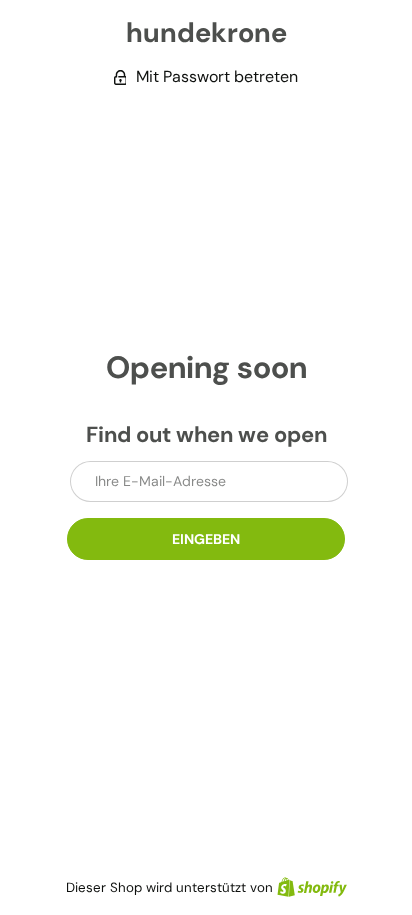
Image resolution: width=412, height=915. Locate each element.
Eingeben (206, 539)
